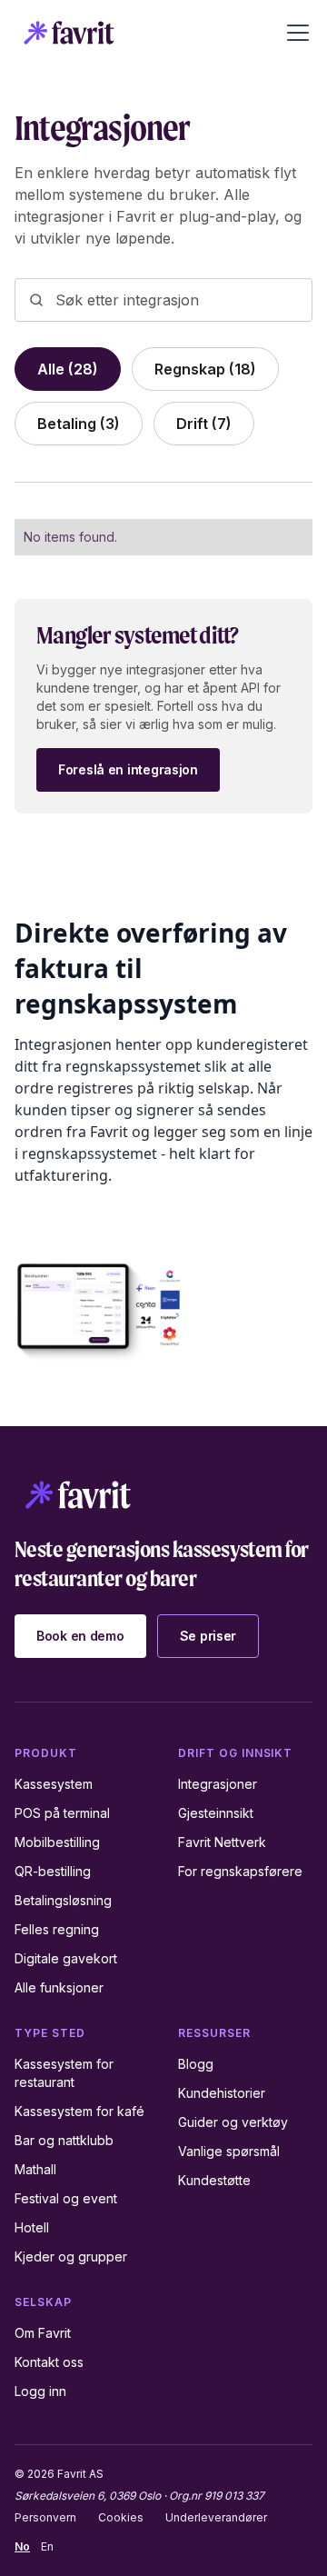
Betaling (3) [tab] (79, 424)
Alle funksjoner (59, 1987)
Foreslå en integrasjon (128, 769)
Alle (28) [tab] (68, 369)
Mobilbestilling (57, 1842)
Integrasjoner (218, 1784)
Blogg (196, 2064)
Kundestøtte (214, 2180)
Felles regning (57, 1929)
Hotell (32, 2227)
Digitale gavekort (66, 1958)
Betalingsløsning (63, 1900)
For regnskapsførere (240, 1871)
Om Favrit (43, 2333)
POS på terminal (62, 1813)
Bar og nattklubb (64, 2140)
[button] (294, 33)
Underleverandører (216, 2517)
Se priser (208, 1636)
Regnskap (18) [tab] (205, 369)
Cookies (121, 2517)
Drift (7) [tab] (204, 424)
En (47, 2546)
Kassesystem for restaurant (64, 2073)
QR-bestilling (53, 1871)
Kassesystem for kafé (79, 2111)
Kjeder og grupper (71, 2256)
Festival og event (66, 2198)
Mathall (35, 2169)
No (22, 2546)
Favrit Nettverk (222, 1842)
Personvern (45, 2517)
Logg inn (40, 2391)
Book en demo (80, 1636)
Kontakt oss (49, 2362)
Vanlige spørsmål (229, 2151)
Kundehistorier (222, 2093)
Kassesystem (54, 1784)
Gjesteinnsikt (216, 1813)
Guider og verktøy (233, 2122)
